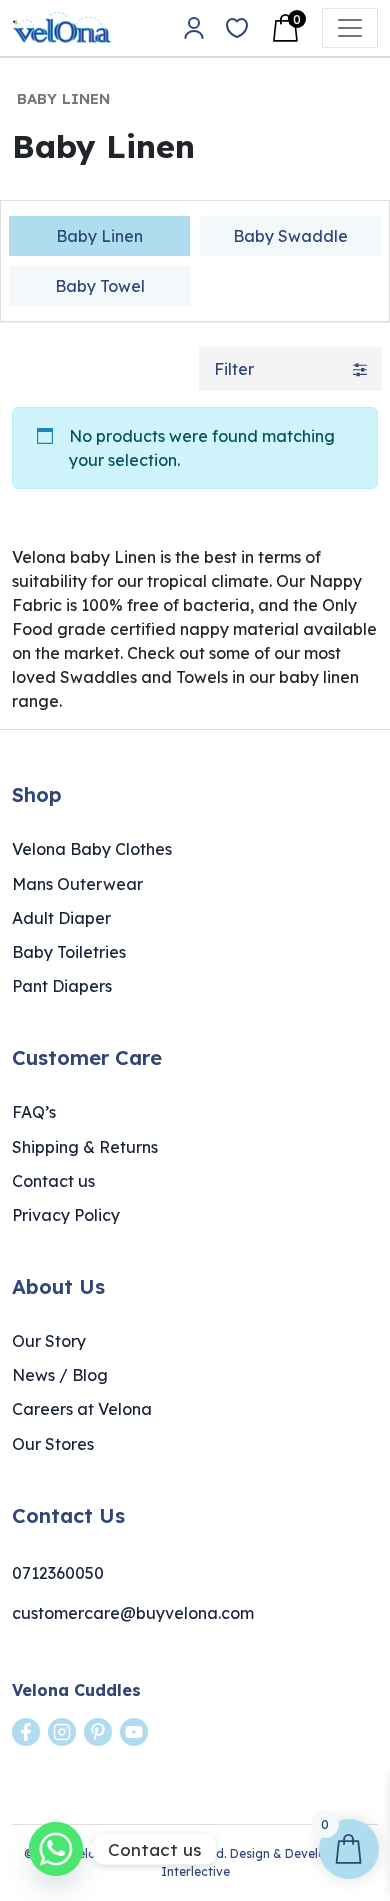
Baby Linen (99, 236)
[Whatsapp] (56, 1849)
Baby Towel (100, 286)
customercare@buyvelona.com (133, 1613)
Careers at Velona (82, 1409)
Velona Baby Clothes (92, 849)
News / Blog (60, 1375)
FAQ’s (34, 1112)
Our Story (49, 1341)
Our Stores (53, 1444)
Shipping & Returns (85, 1147)
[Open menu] (350, 28)
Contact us (53, 1181)
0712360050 (58, 1573)
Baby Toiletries (69, 952)
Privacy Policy (66, 1215)
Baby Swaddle (290, 236)
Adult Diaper (61, 918)
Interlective (195, 1871)
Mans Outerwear (77, 884)
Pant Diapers (62, 986)
